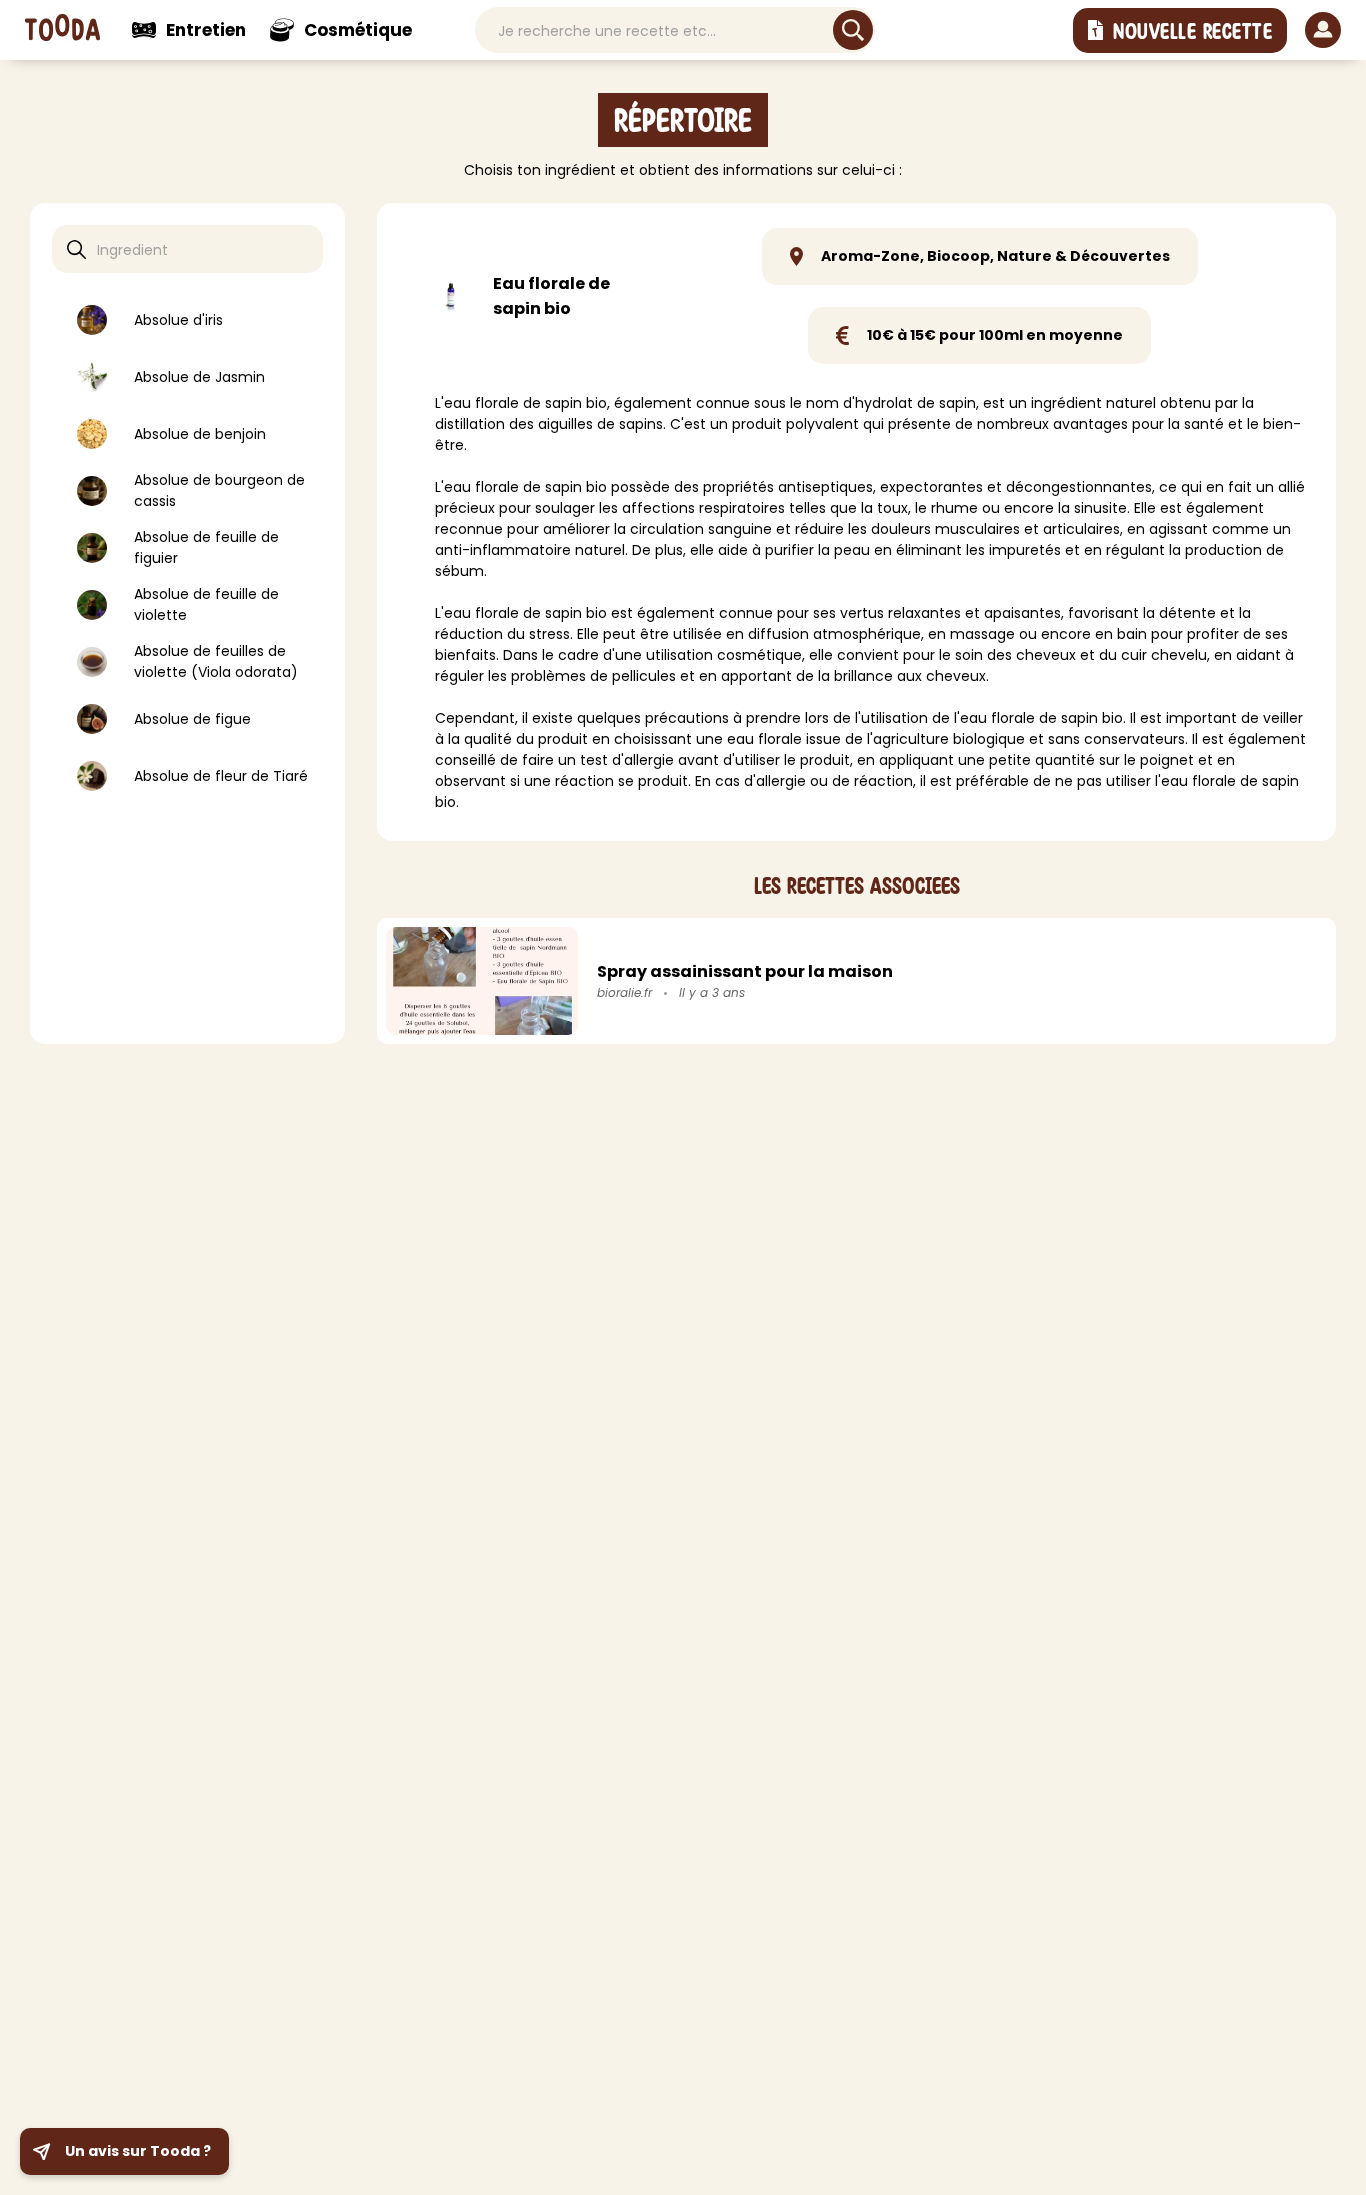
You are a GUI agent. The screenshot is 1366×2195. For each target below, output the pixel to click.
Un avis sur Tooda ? (138, 2151)
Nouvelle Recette (1192, 32)
